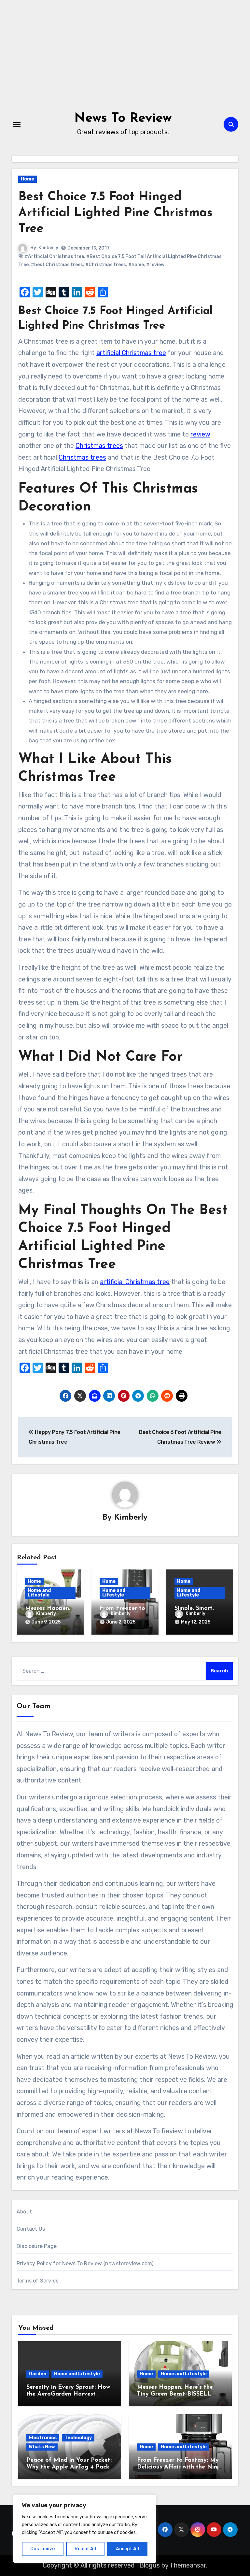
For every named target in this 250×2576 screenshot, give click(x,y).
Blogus (150, 2565)
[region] (85, 2529)
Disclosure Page (37, 2246)
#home (136, 265)
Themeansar (188, 2565)
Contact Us (31, 2229)
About (24, 2212)
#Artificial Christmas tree (54, 257)
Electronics (43, 2438)
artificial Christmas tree (131, 353)
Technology (78, 2438)
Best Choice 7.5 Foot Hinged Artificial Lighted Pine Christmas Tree (115, 213)
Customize (42, 2549)
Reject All (85, 2549)
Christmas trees (99, 446)
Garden (38, 2374)
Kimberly (48, 248)
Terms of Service (38, 2281)
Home (28, 179)
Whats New (42, 2447)
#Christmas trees (106, 265)
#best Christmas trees (57, 265)
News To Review (123, 119)
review (200, 434)
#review (155, 265)
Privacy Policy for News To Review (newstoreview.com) (85, 2263)
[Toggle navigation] (17, 124)
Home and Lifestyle (39, 1593)
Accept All (127, 2549)
